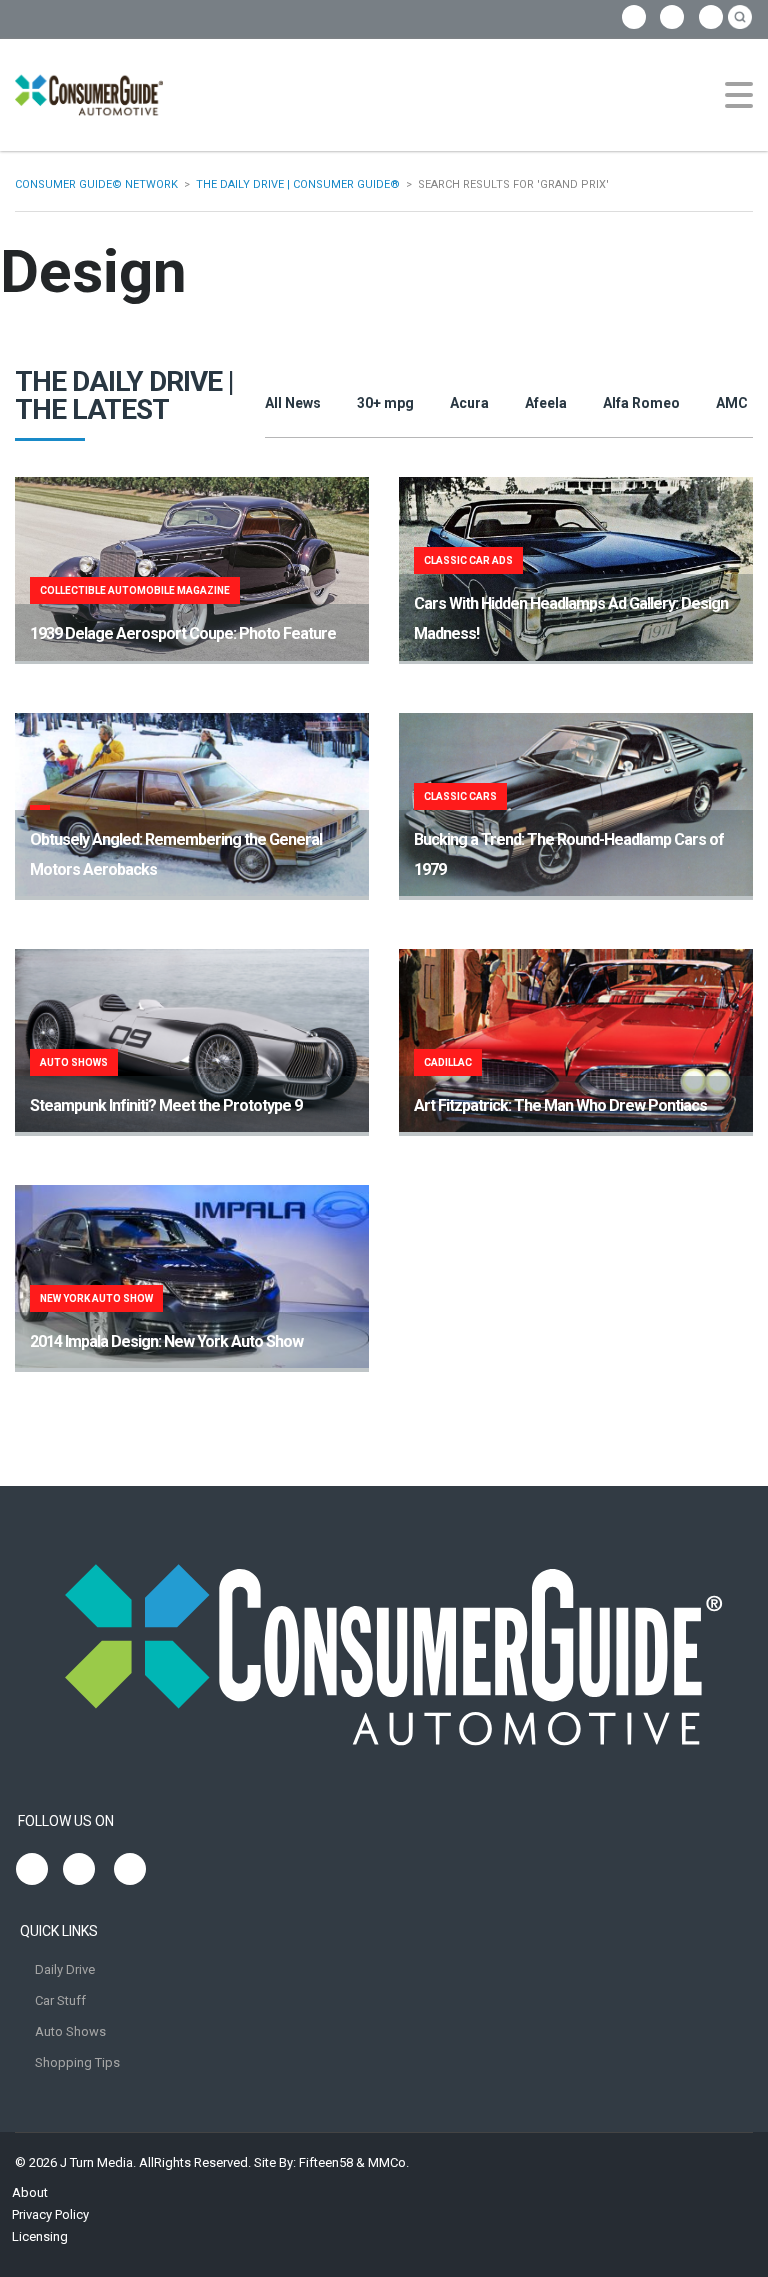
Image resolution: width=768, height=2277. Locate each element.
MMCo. (388, 2162)
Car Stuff (60, 2000)
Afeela (546, 403)
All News (293, 403)
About (30, 2192)
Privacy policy (50, 2214)
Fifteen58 (326, 2162)
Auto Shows (70, 2031)
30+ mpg (385, 403)
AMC (732, 403)
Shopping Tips (77, 2062)
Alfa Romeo (641, 403)
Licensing (40, 2236)
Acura (469, 403)
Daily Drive (65, 1969)
